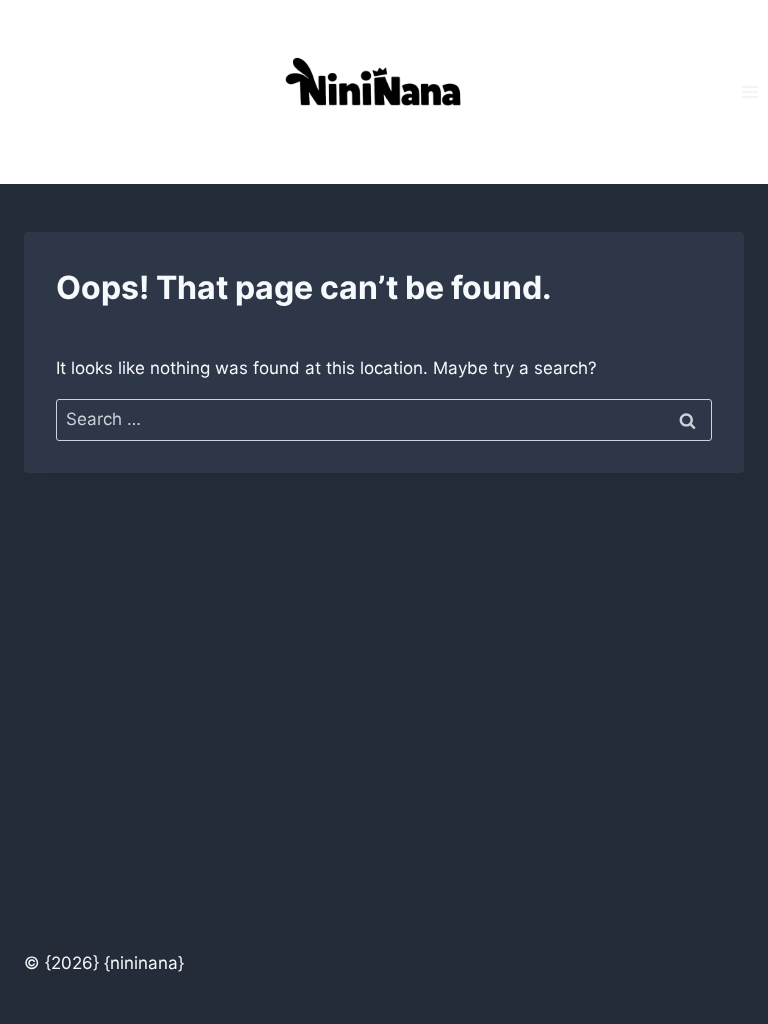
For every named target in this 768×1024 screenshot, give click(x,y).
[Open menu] (749, 91)
